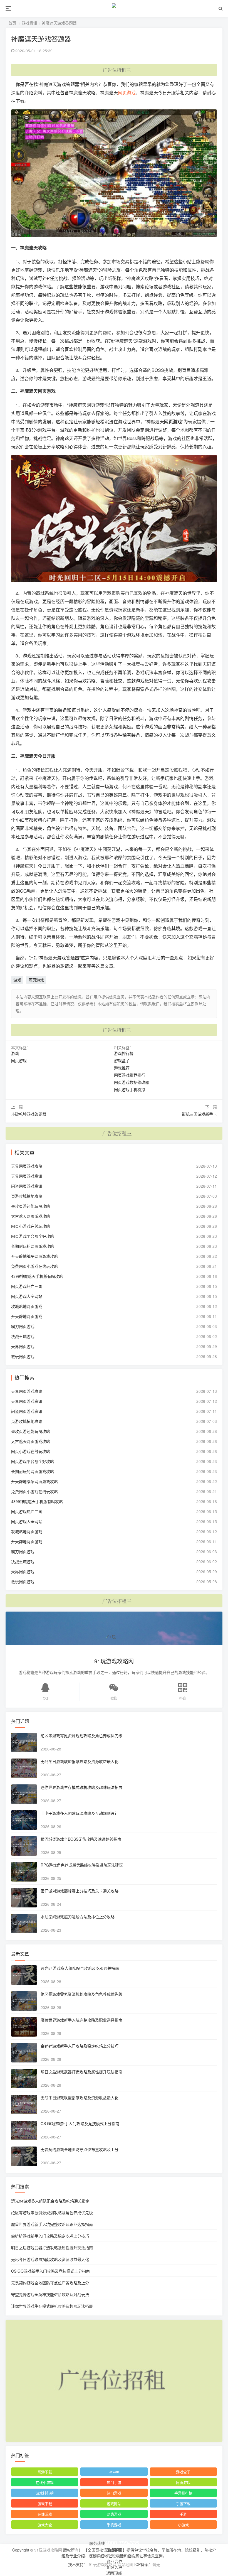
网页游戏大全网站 (27, 1296)
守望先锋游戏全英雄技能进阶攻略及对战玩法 (50, 2294)
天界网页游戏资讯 (27, 1176)
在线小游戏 (45, 2482)
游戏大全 (45, 2525)
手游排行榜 (183, 2493)
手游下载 (183, 2503)
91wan (114, 2472)
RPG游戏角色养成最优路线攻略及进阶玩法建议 (82, 1865)
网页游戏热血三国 (27, 1286)
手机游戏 (114, 2525)
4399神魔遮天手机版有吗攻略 (37, 1276)
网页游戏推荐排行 (130, 1075)
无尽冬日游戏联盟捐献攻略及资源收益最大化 (80, 1761)
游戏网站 (114, 2503)
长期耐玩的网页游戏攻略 (33, 1246)
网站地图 (125, 2564)
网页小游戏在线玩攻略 (31, 1226)
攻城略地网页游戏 (27, 1306)
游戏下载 (45, 2503)
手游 (183, 2514)
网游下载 (45, 2472)
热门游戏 (114, 2493)
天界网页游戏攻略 (27, 1166)
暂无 (156, 2564)
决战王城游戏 (23, 1336)
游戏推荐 (122, 1068)
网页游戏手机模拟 (130, 1089)
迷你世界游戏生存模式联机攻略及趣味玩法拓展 (81, 1787)
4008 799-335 (122, 2542)
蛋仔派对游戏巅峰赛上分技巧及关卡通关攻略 (80, 1891)
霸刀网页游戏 (23, 1326)
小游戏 (183, 2525)
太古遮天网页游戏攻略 (31, 1216)
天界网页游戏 (23, 1346)
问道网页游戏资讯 (27, 1186)
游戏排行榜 (124, 1053)
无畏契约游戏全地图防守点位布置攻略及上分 (80, 2149)
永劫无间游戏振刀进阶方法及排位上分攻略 (78, 1917)
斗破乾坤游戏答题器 (29, 1114)
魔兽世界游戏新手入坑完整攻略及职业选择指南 (81, 2020)
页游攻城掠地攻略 (27, 1196)
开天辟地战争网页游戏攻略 (34, 1256)
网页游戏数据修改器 (132, 1082)
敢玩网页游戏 (23, 1356)
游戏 (17, 980)
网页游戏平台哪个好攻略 (33, 1236)
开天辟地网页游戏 (27, 1316)
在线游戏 (45, 2514)
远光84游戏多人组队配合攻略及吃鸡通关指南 (80, 1968)
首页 (12, 23)
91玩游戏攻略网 (48, 2550)
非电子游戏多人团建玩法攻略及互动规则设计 (80, 1813)
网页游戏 (127, 93)
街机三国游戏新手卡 (199, 1114)
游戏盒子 (122, 1060)
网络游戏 (114, 2514)
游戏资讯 (29, 23)
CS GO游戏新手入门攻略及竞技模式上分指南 (80, 2123)
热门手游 (114, 2482)
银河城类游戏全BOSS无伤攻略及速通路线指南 (81, 1839)
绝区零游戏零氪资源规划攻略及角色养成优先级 (81, 1735)
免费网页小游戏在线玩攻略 (34, 1266)
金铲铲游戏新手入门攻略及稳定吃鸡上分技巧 (80, 2046)
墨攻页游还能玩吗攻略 (31, 1206)
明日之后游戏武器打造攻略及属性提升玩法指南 (81, 2072)
